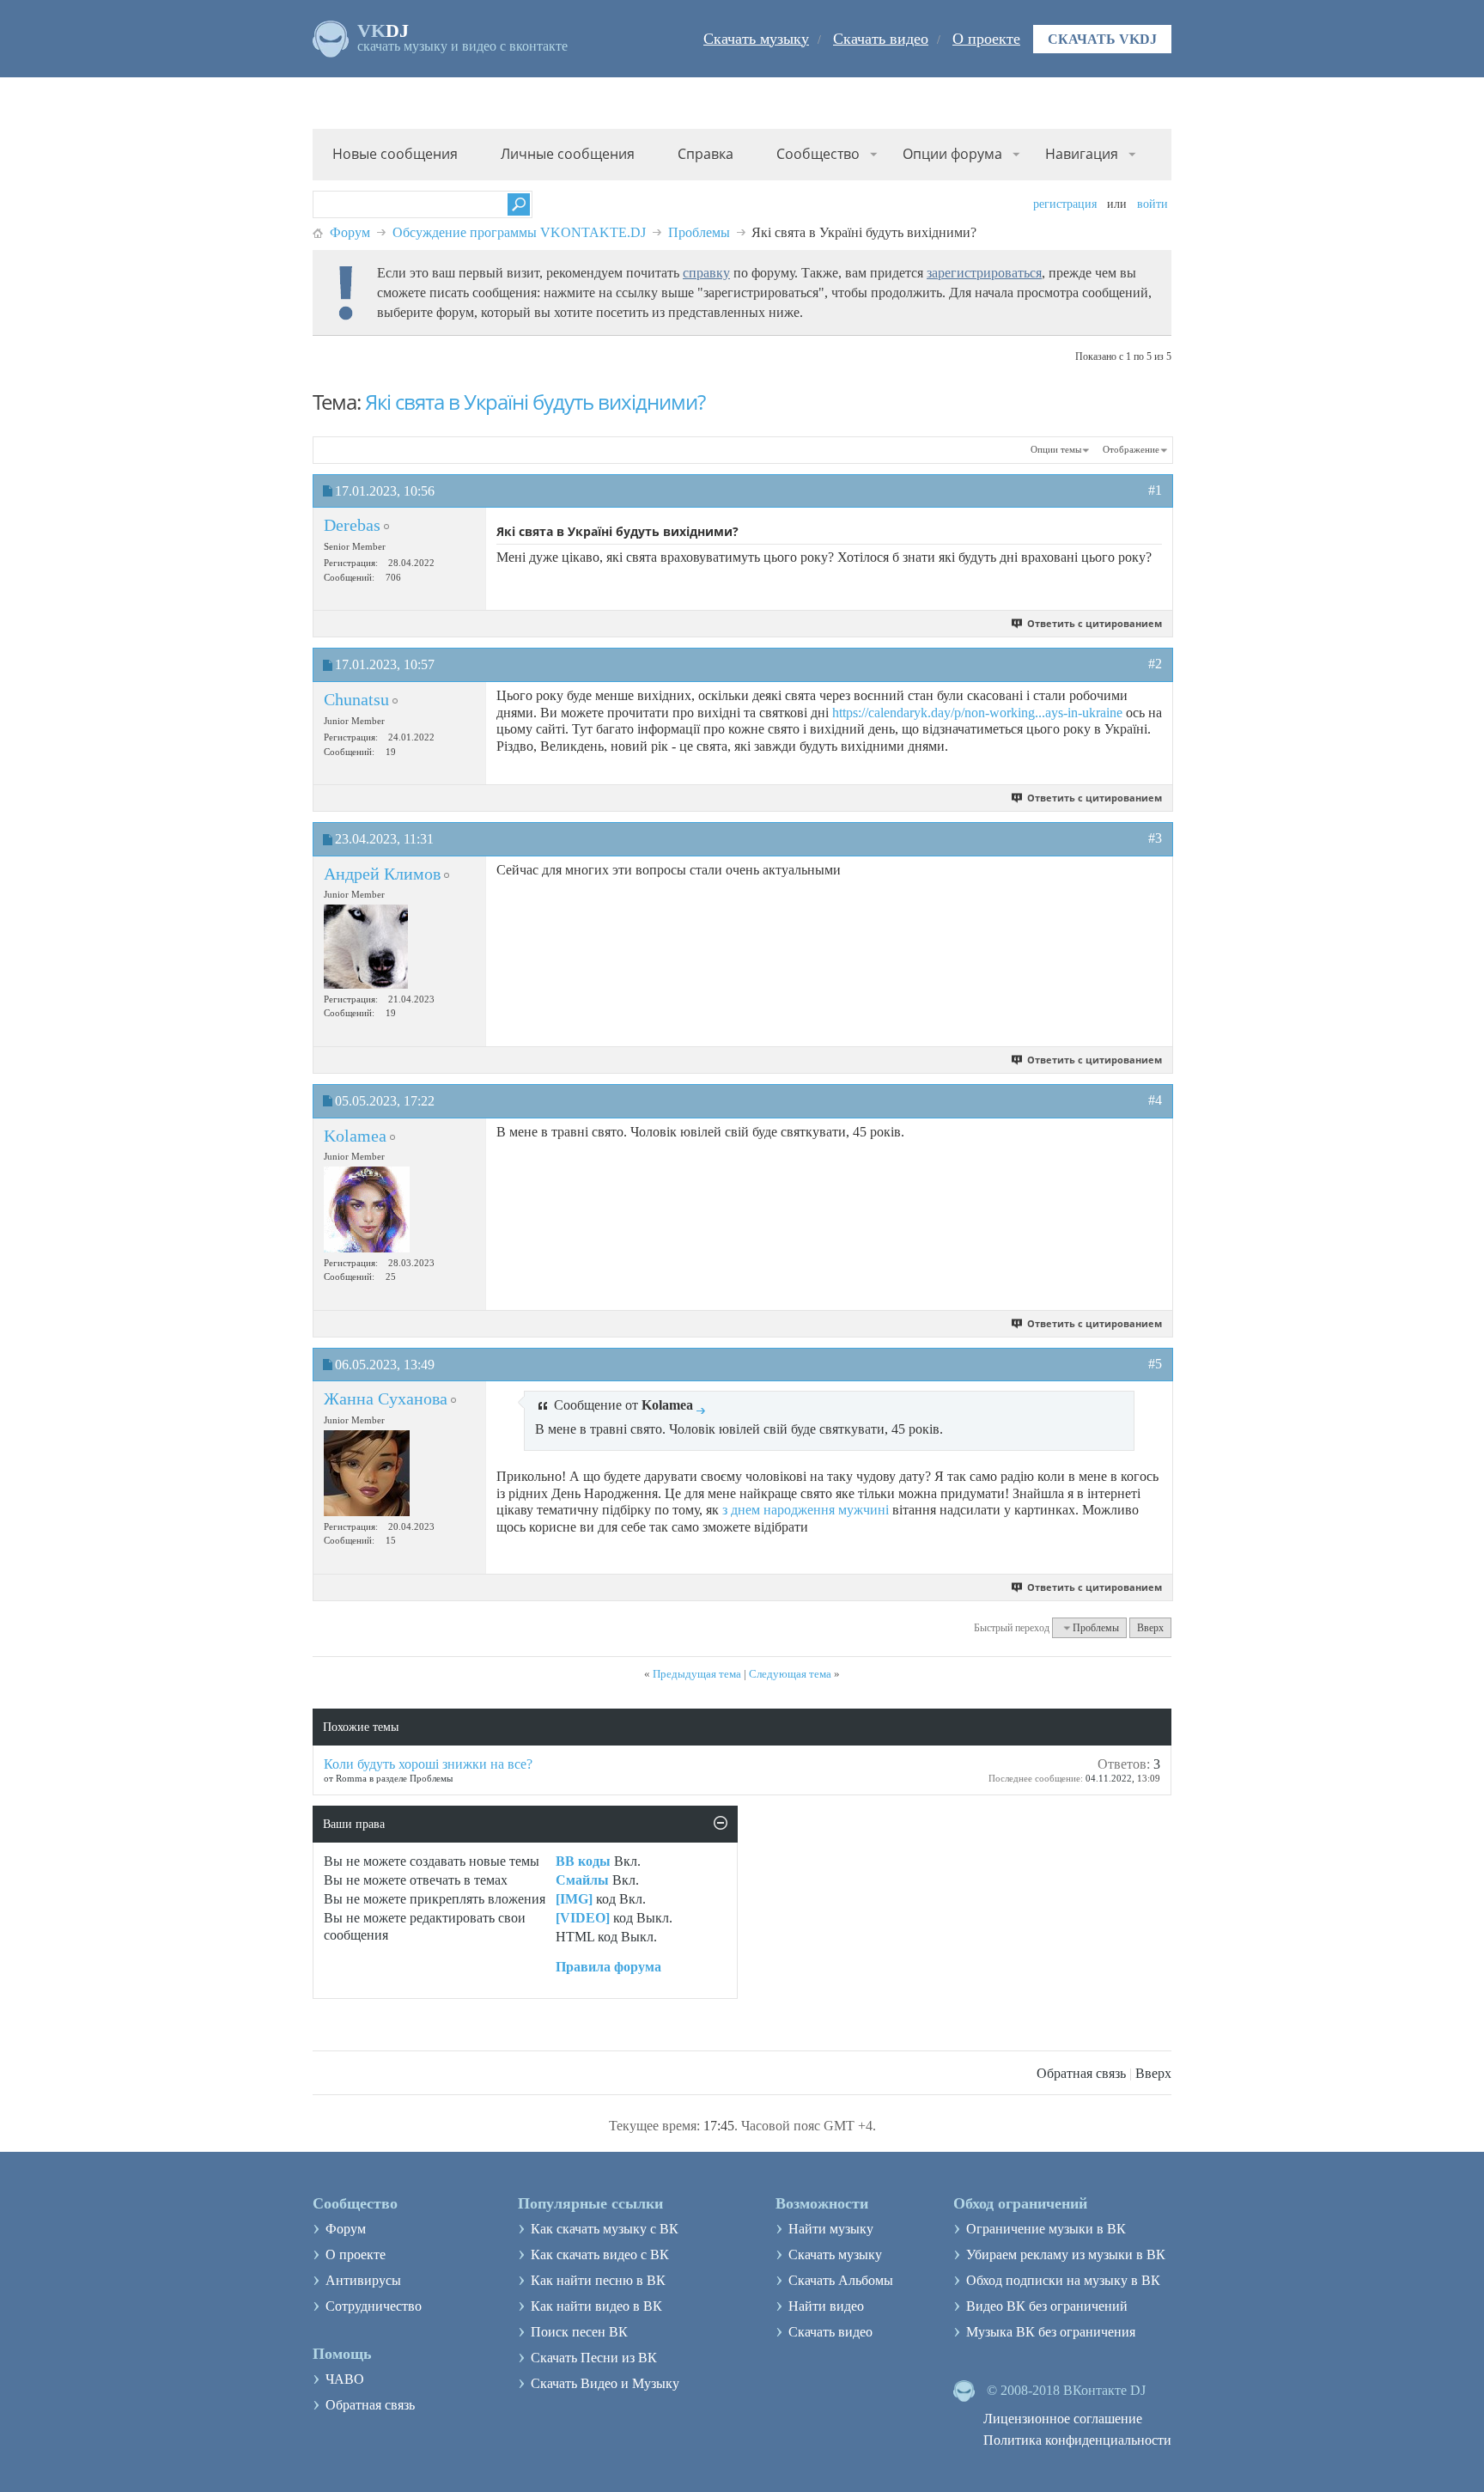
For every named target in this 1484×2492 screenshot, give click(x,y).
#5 (1155, 1364)
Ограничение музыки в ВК (1046, 2229)
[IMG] (574, 1899)
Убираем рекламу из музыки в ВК (1066, 2254)
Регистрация (1065, 204)
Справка (706, 154)
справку (706, 273)
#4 (1155, 1100)
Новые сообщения (395, 154)
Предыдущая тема (697, 1674)
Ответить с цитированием (1095, 623)
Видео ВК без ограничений (1047, 2306)
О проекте (986, 39)
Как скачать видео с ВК (600, 2254)
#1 (1155, 490)
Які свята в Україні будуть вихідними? (535, 402)
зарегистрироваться (984, 273)
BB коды (583, 1861)
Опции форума (952, 154)
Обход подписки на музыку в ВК (1063, 2280)
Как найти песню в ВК (598, 2280)
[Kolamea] (367, 1209)
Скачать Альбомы (841, 2280)
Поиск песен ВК (579, 2332)
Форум (350, 232)
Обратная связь (1081, 2073)
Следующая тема (790, 1674)
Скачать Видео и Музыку (605, 2383)
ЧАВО (345, 2379)
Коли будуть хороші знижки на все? (428, 1764)
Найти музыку (831, 2229)
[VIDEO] (583, 1918)
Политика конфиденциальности (1077, 2440)
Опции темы (1056, 449)
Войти (1153, 204)
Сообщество (818, 154)
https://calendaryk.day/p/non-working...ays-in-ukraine (977, 713)
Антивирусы (363, 2280)
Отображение (1131, 449)
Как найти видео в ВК (596, 2306)
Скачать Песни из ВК (594, 2358)
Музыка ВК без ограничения (1051, 2332)
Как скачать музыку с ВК (605, 2229)
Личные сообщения (568, 154)
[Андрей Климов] (366, 947)
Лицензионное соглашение (1063, 2419)
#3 (1155, 838)
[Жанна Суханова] (367, 1473)
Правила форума (608, 1967)
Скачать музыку (756, 39)
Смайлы (582, 1880)
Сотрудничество (374, 2306)
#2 (1155, 664)
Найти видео (826, 2306)
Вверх (1150, 1628)
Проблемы (699, 232)
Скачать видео (881, 39)
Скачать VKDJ (1102, 39)
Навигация (1082, 154)
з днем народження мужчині (806, 1510)
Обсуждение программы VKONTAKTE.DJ (519, 232)
